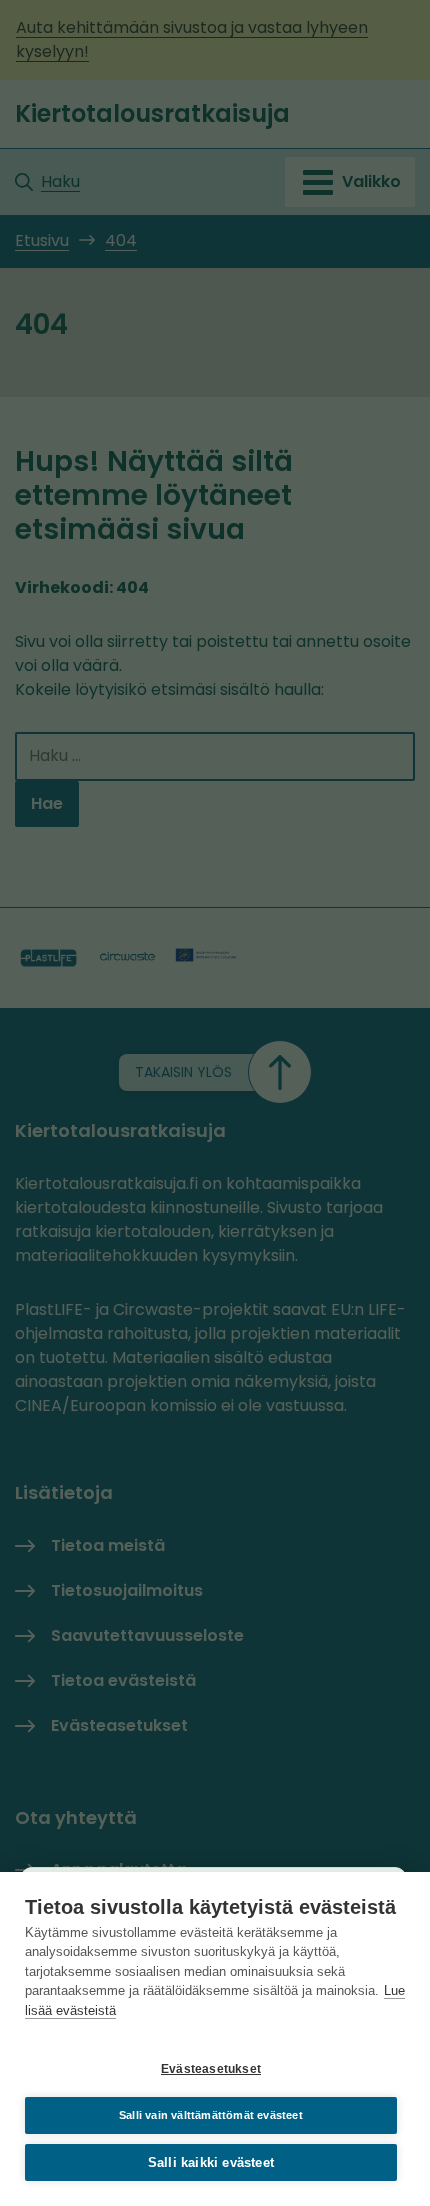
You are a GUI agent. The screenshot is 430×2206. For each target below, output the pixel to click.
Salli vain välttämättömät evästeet (211, 2115)
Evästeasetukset (211, 2069)
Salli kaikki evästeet (211, 2162)
